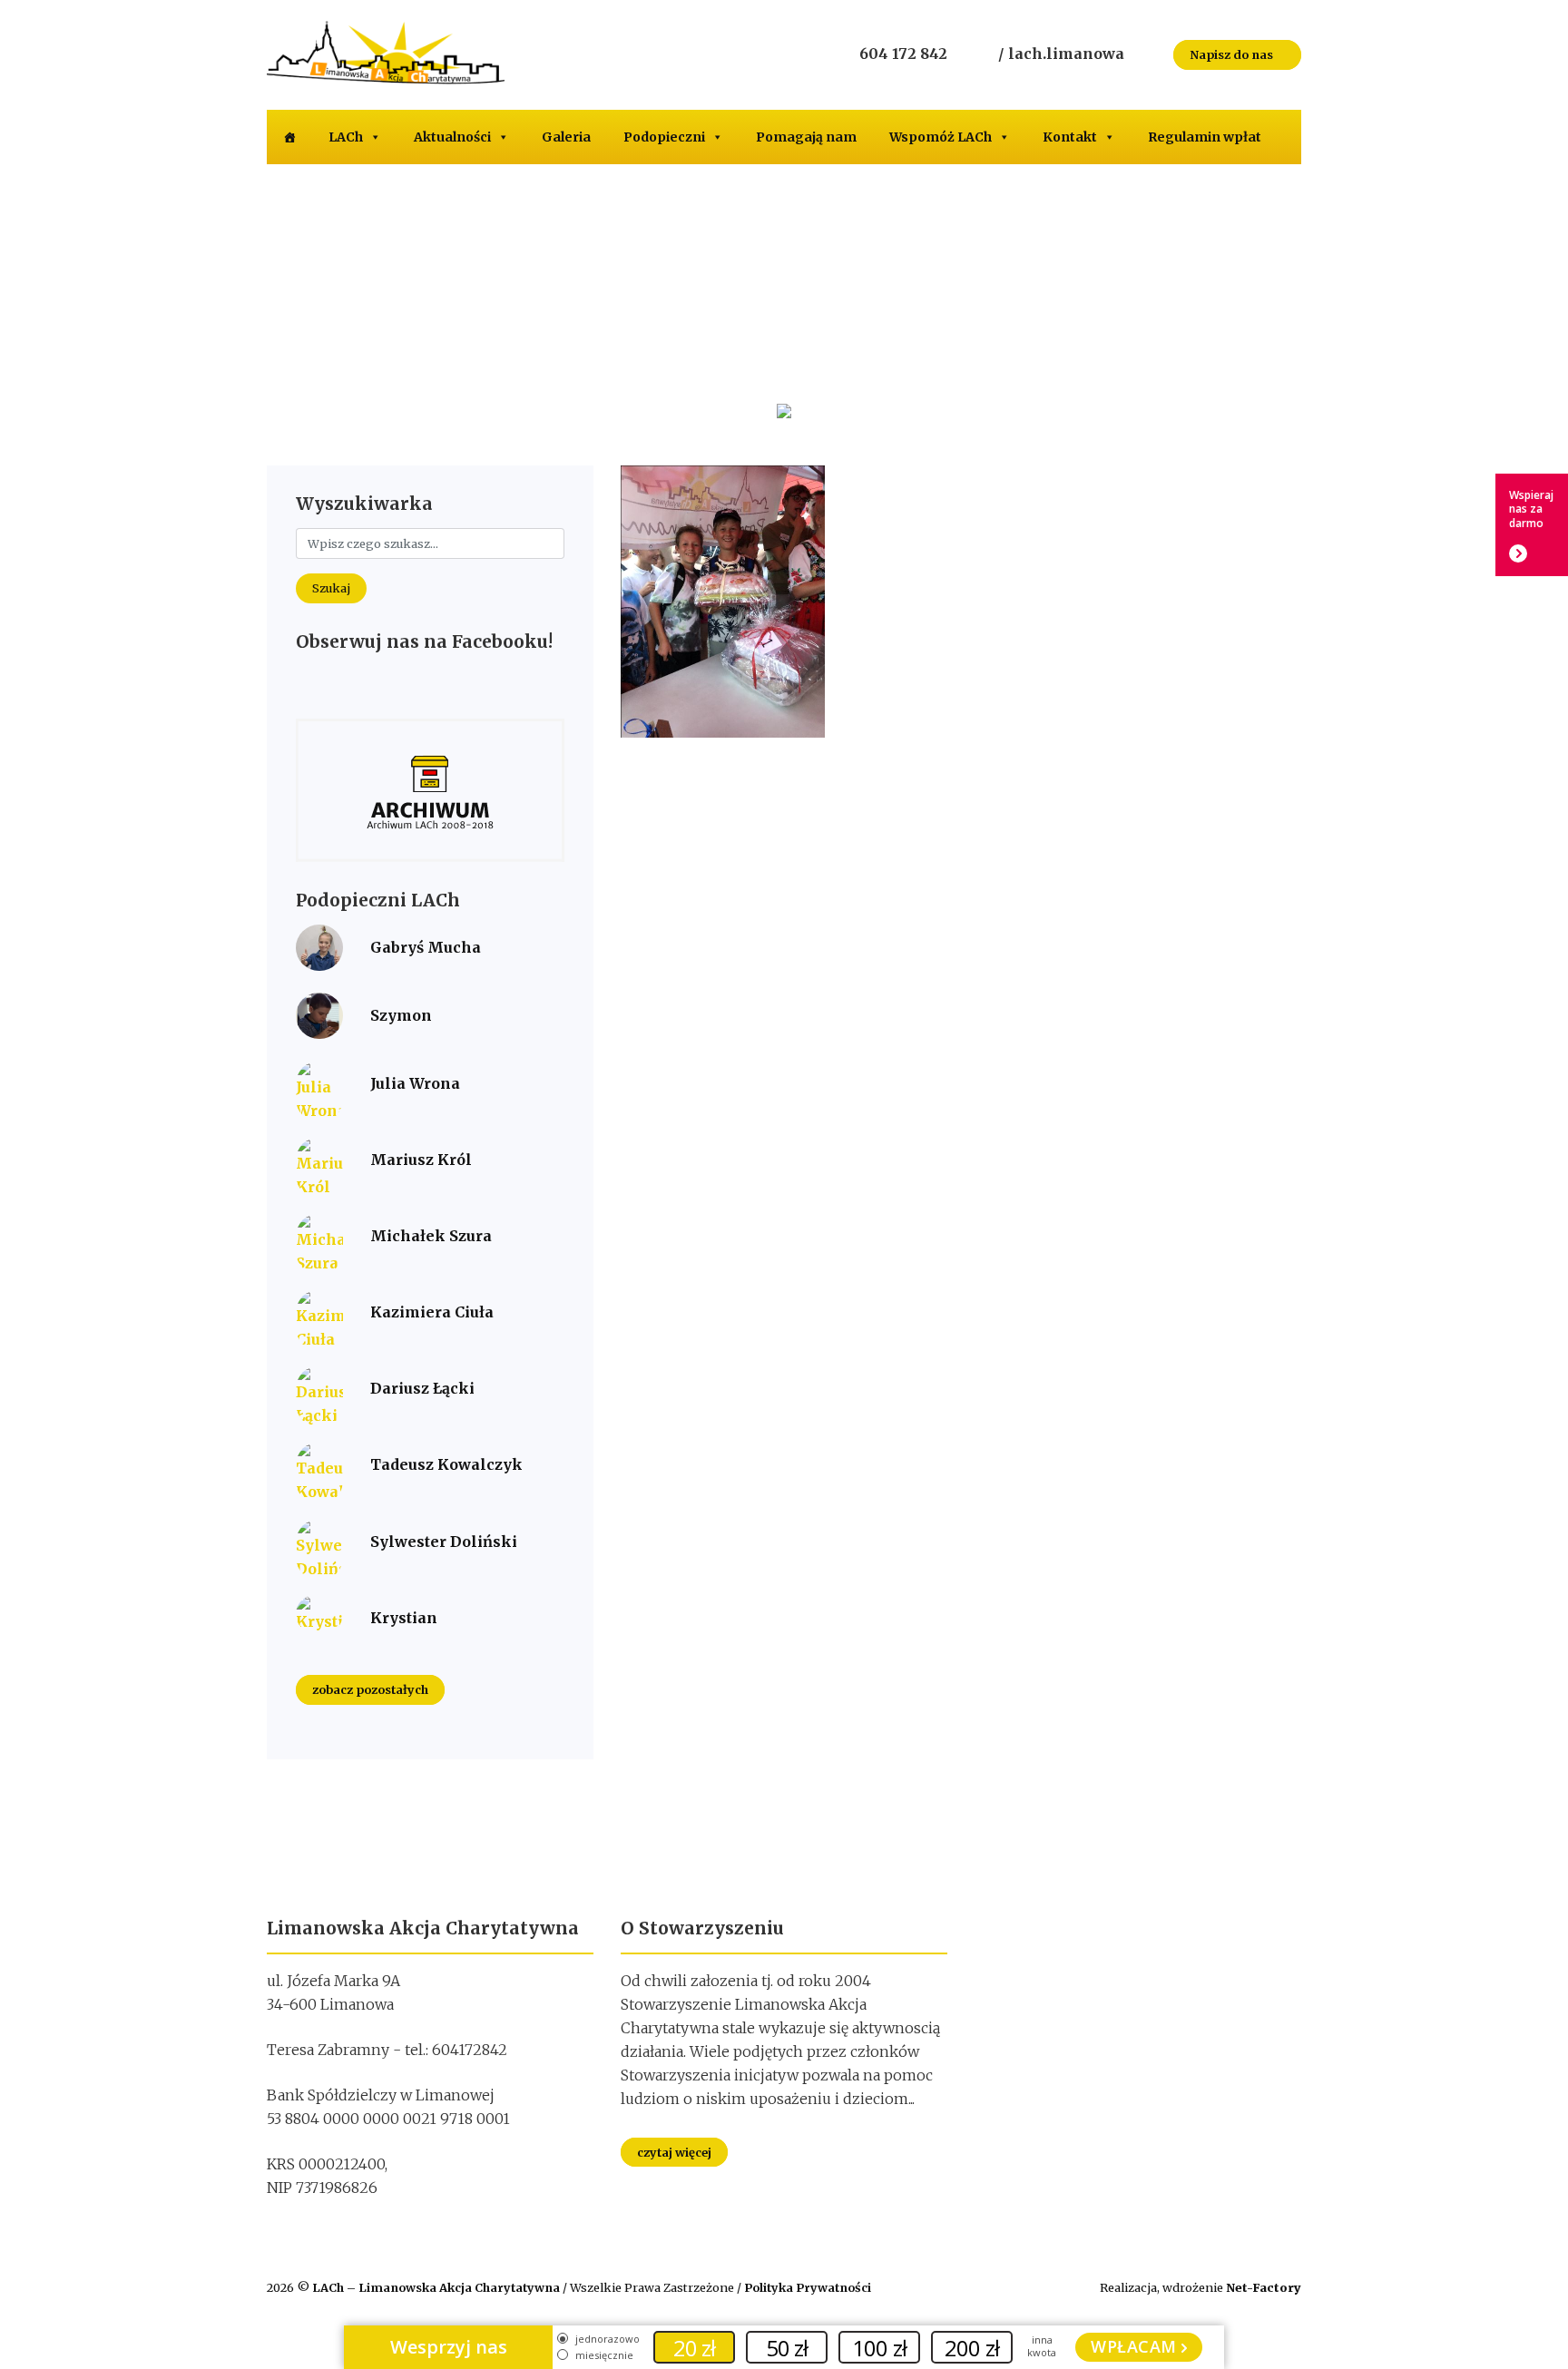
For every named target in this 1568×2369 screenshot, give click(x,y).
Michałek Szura (431, 1236)
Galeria (566, 137)
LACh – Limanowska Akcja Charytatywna (437, 2287)
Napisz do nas (1233, 54)
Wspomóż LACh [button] (941, 137)
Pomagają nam (806, 137)
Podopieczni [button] (664, 137)
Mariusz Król (421, 1160)
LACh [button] (346, 137)
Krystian (404, 1618)
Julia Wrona (415, 1083)
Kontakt (1070, 137)
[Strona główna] (289, 137)
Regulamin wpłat (1205, 137)
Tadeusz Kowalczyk (446, 1464)
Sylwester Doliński (444, 1542)
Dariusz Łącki (422, 1388)
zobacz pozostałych (370, 1690)
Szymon (401, 1015)
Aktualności (452, 137)
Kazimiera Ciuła (432, 1312)
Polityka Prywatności (808, 2287)
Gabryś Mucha (426, 947)
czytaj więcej (674, 2152)
